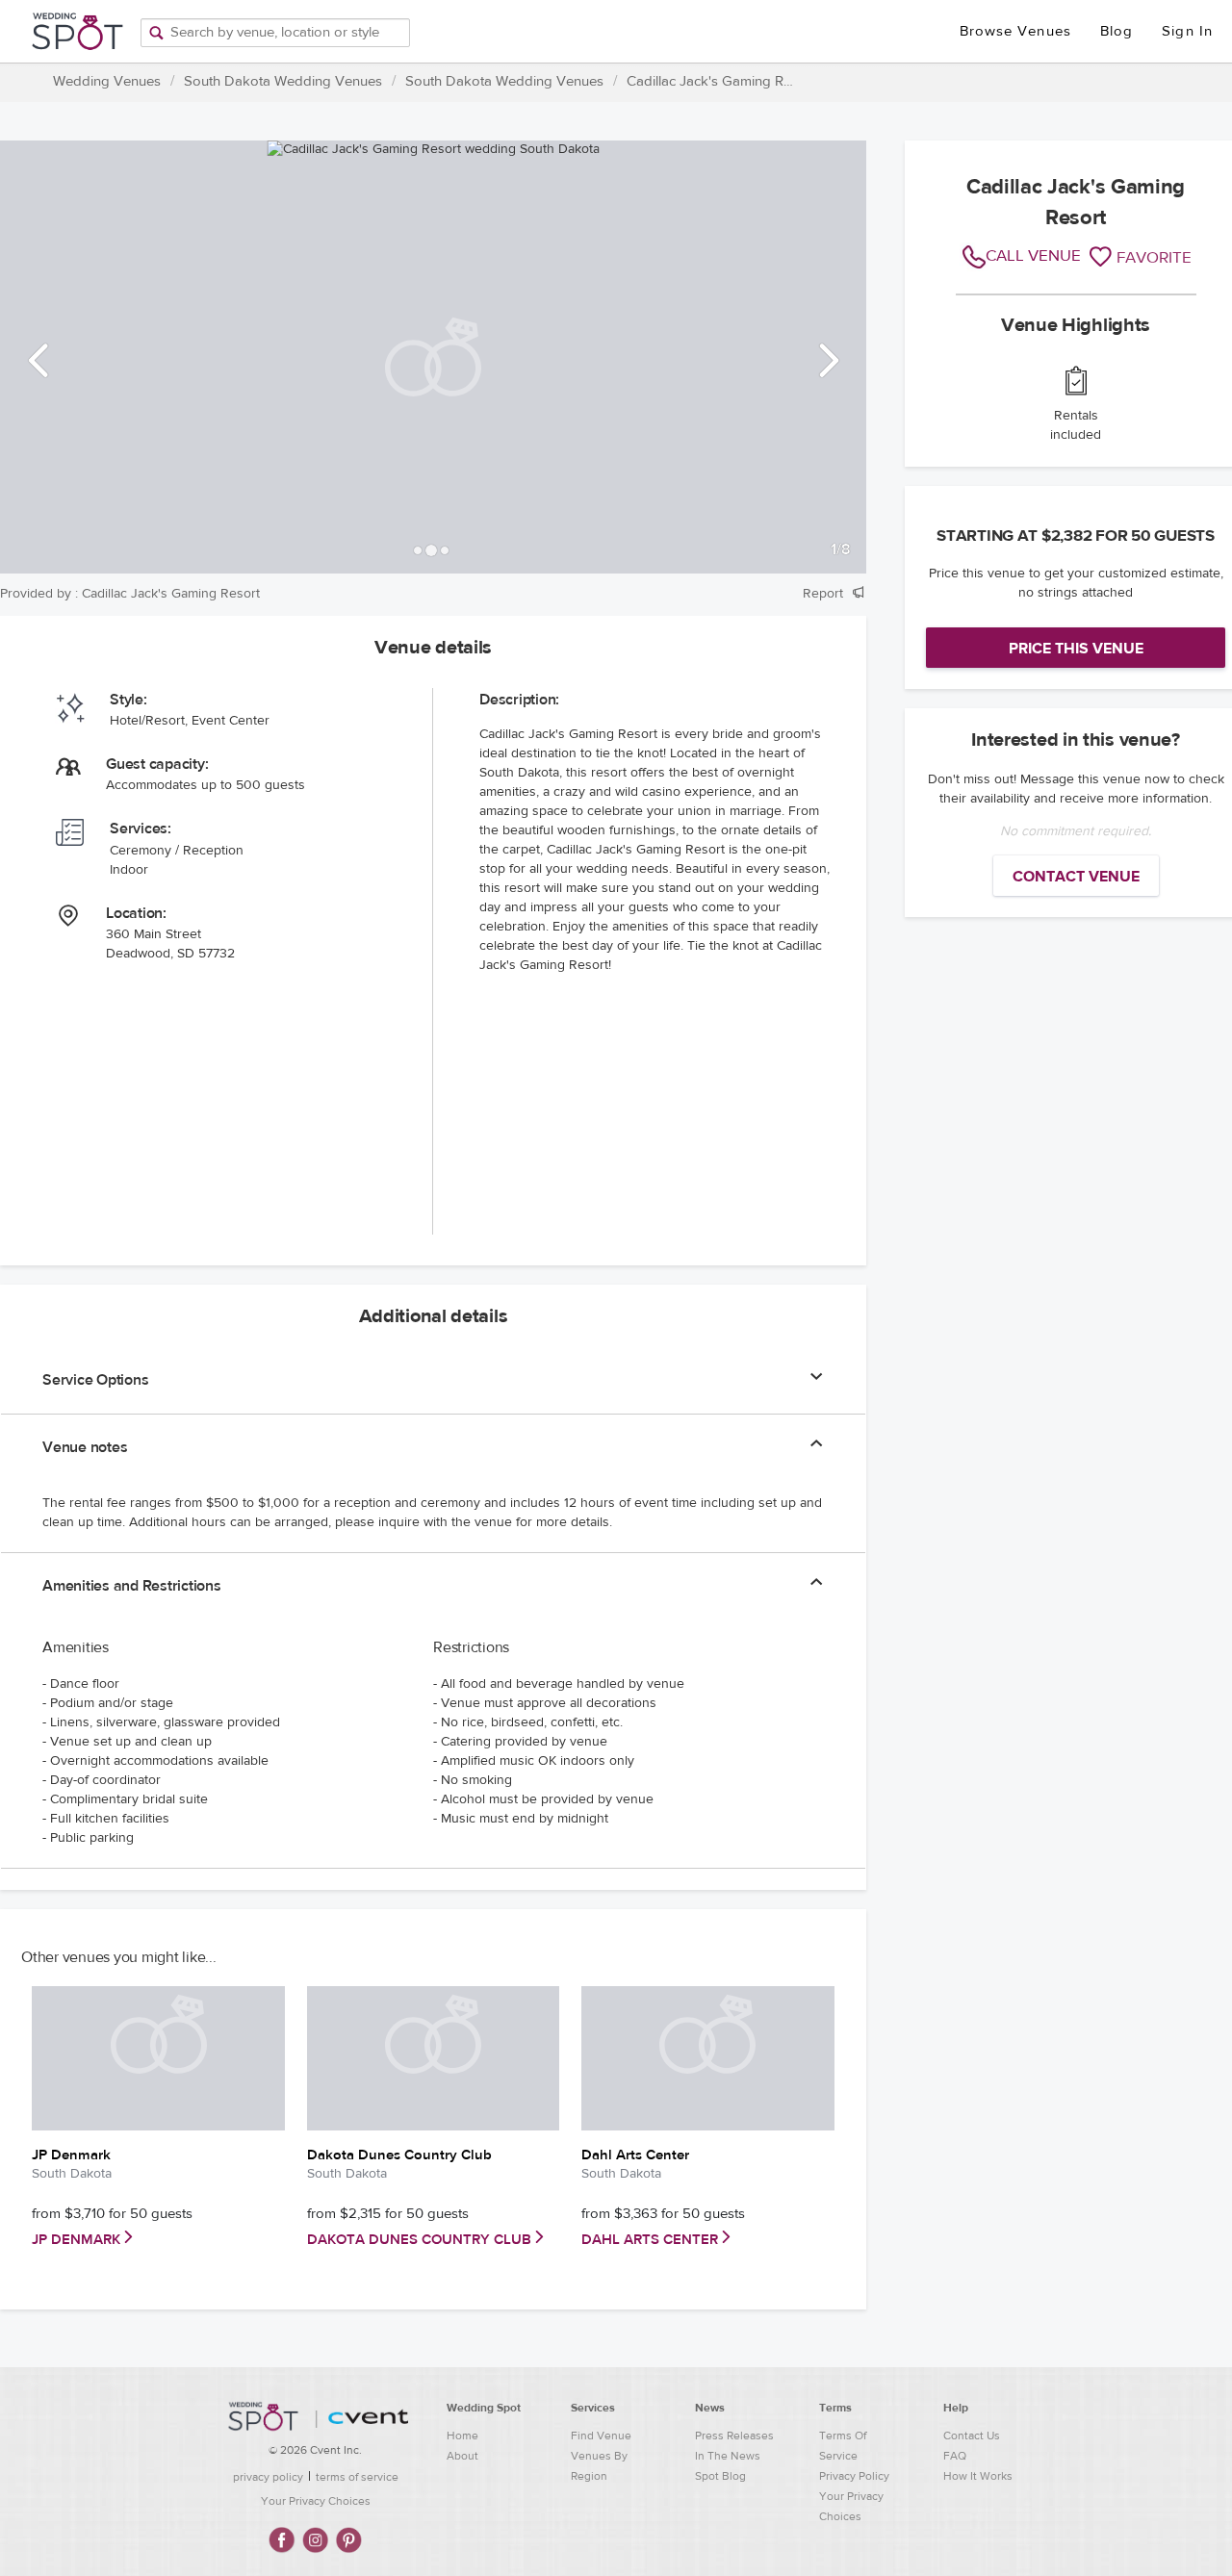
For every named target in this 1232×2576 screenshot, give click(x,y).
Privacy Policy (854, 2476)
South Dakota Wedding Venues (283, 81)
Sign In (1187, 31)
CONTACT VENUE (1076, 877)
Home (462, 2436)
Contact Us (972, 2436)
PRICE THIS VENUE (1076, 649)
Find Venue (601, 2436)
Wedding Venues (107, 81)
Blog (1116, 31)
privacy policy (268, 2477)
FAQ (955, 2456)
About (462, 2456)
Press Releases (734, 2436)
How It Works (978, 2476)
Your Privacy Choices (316, 2501)
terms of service (357, 2477)
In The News (728, 2456)
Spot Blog (720, 2476)
